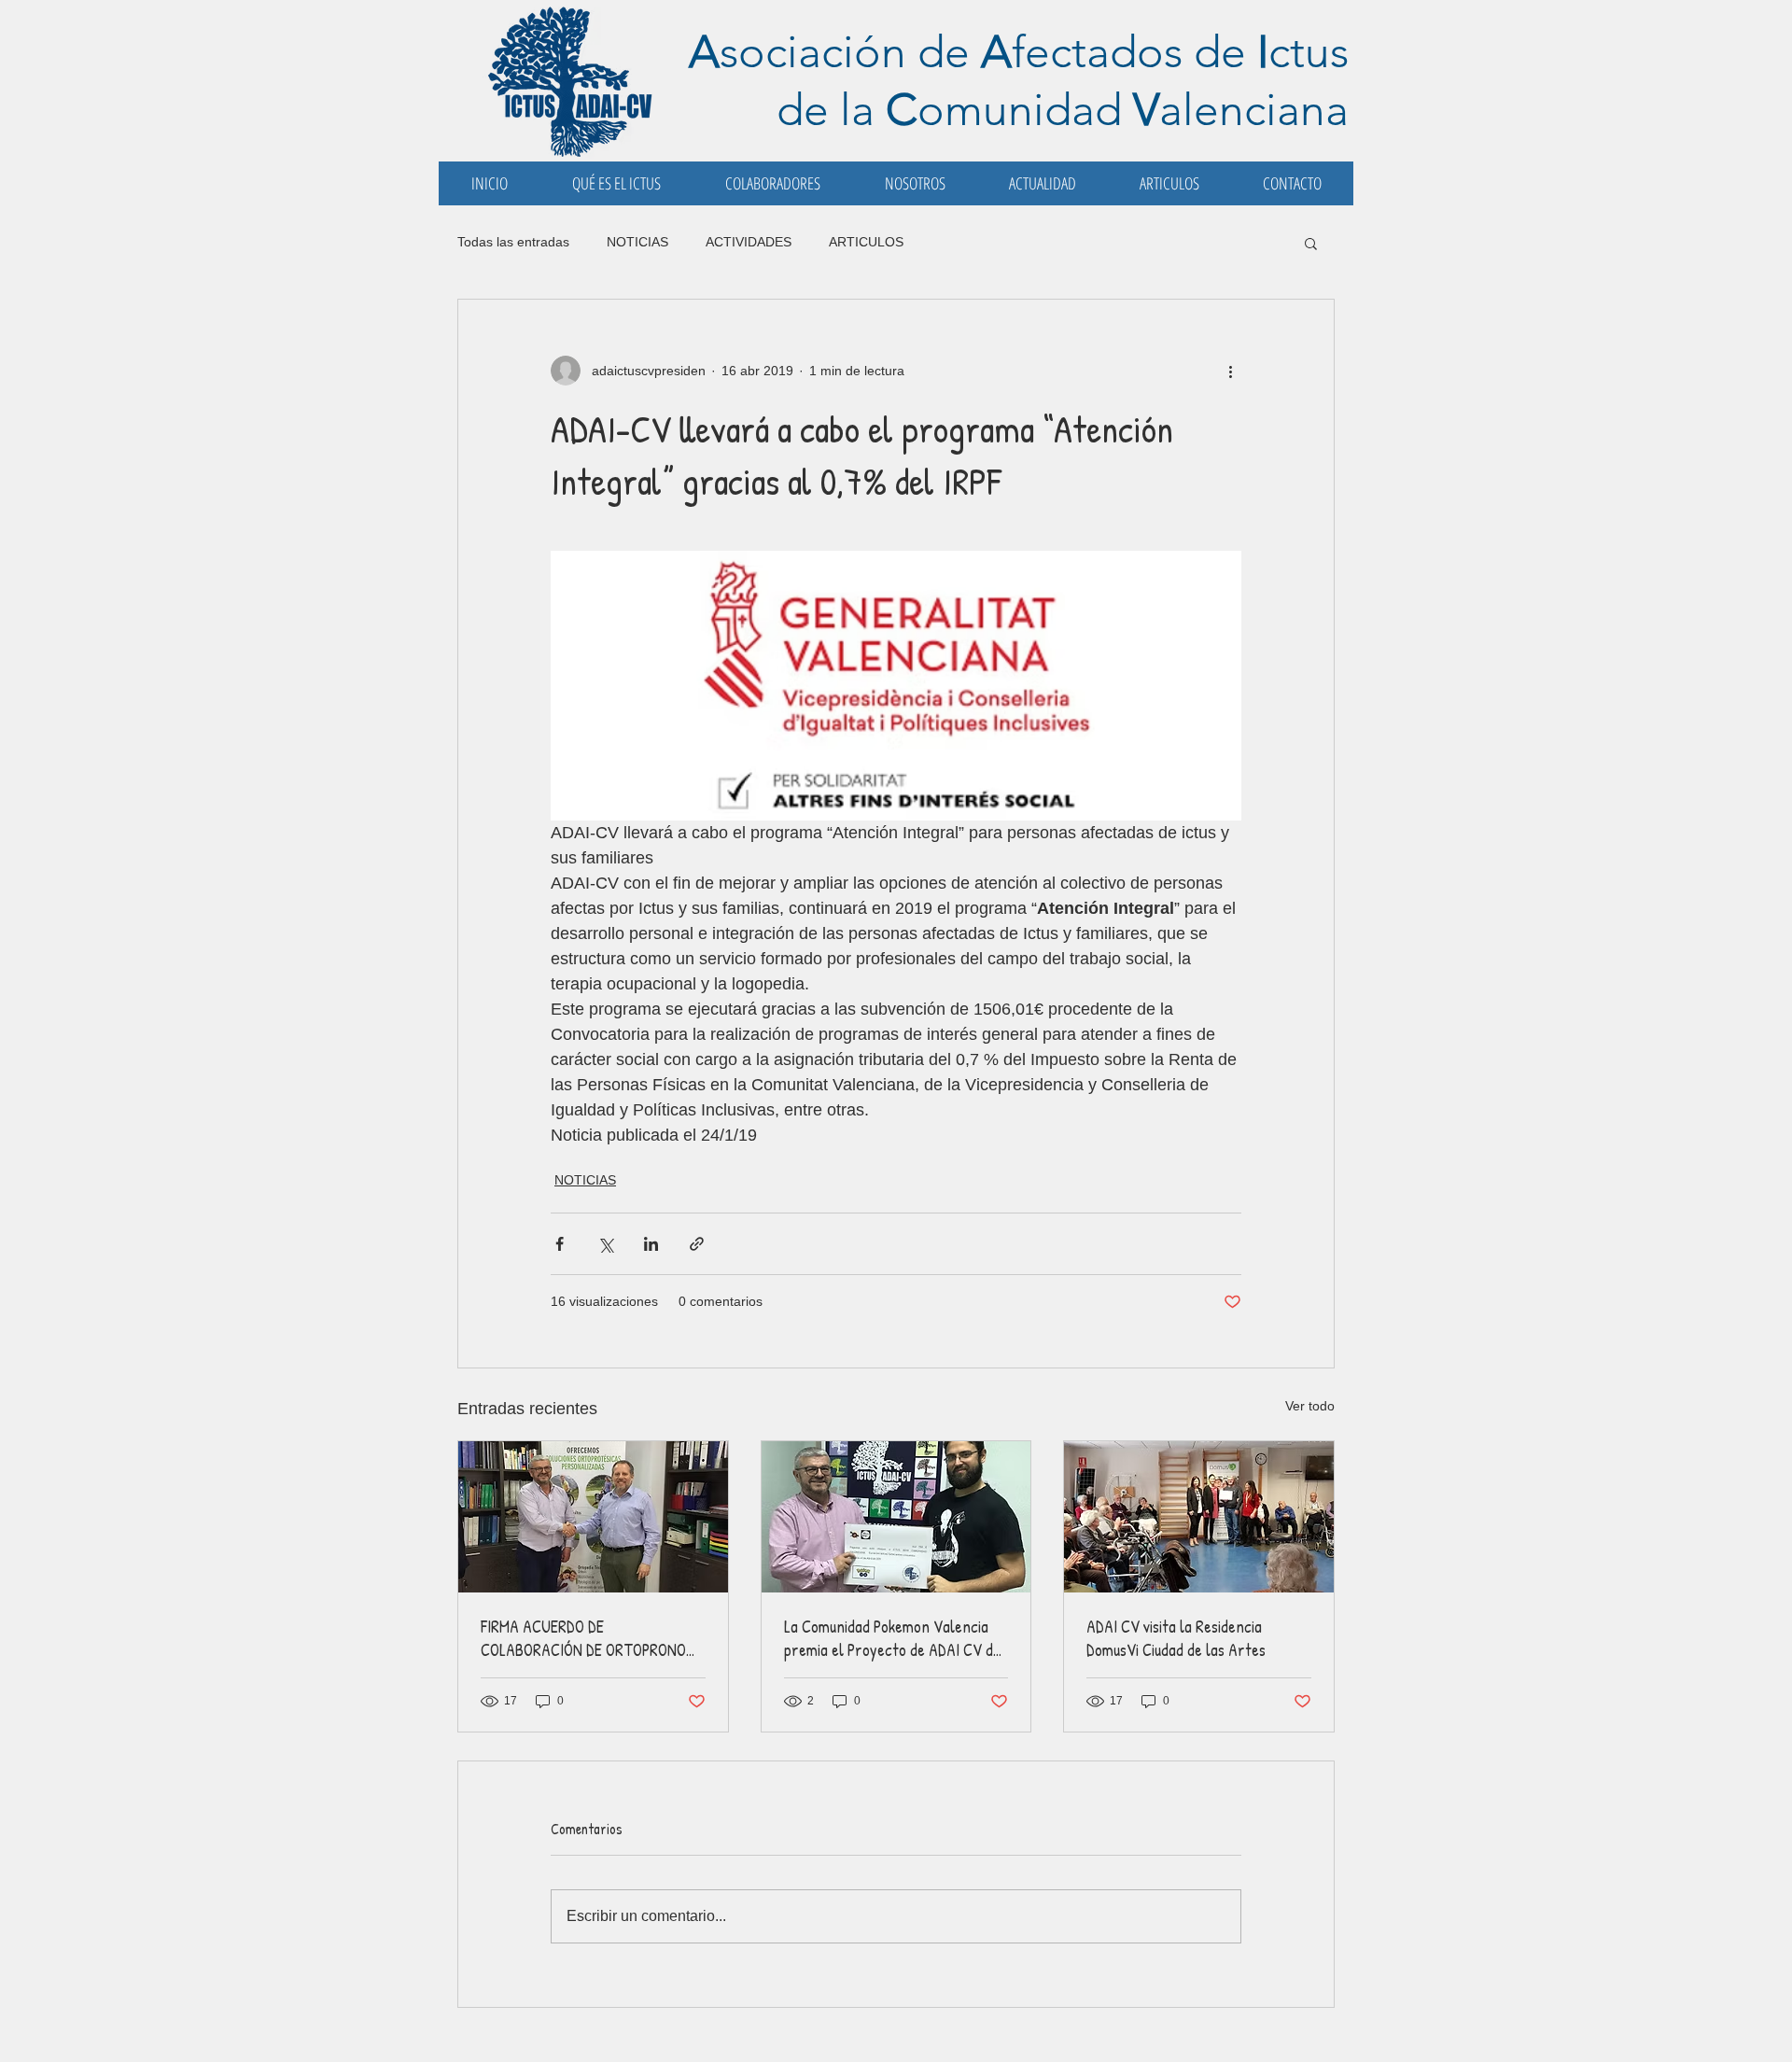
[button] (1311, 243)
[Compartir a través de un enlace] (697, 1244)
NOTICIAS (637, 242)
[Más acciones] (1230, 371)
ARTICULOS (866, 242)
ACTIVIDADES (749, 242)
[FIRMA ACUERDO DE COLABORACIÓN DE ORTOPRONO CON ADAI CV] (593, 1517)
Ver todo (1310, 1406)
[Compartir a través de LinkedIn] (651, 1244)
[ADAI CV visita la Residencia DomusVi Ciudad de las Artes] (1199, 1517)
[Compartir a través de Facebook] (560, 1244)
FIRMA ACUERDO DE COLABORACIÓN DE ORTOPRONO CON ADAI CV (583, 1638)
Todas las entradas (513, 242)
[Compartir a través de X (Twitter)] (605, 1244)
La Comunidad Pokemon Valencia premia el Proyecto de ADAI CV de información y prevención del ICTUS (892, 1638)
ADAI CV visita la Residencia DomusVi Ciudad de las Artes (1176, 1638)
